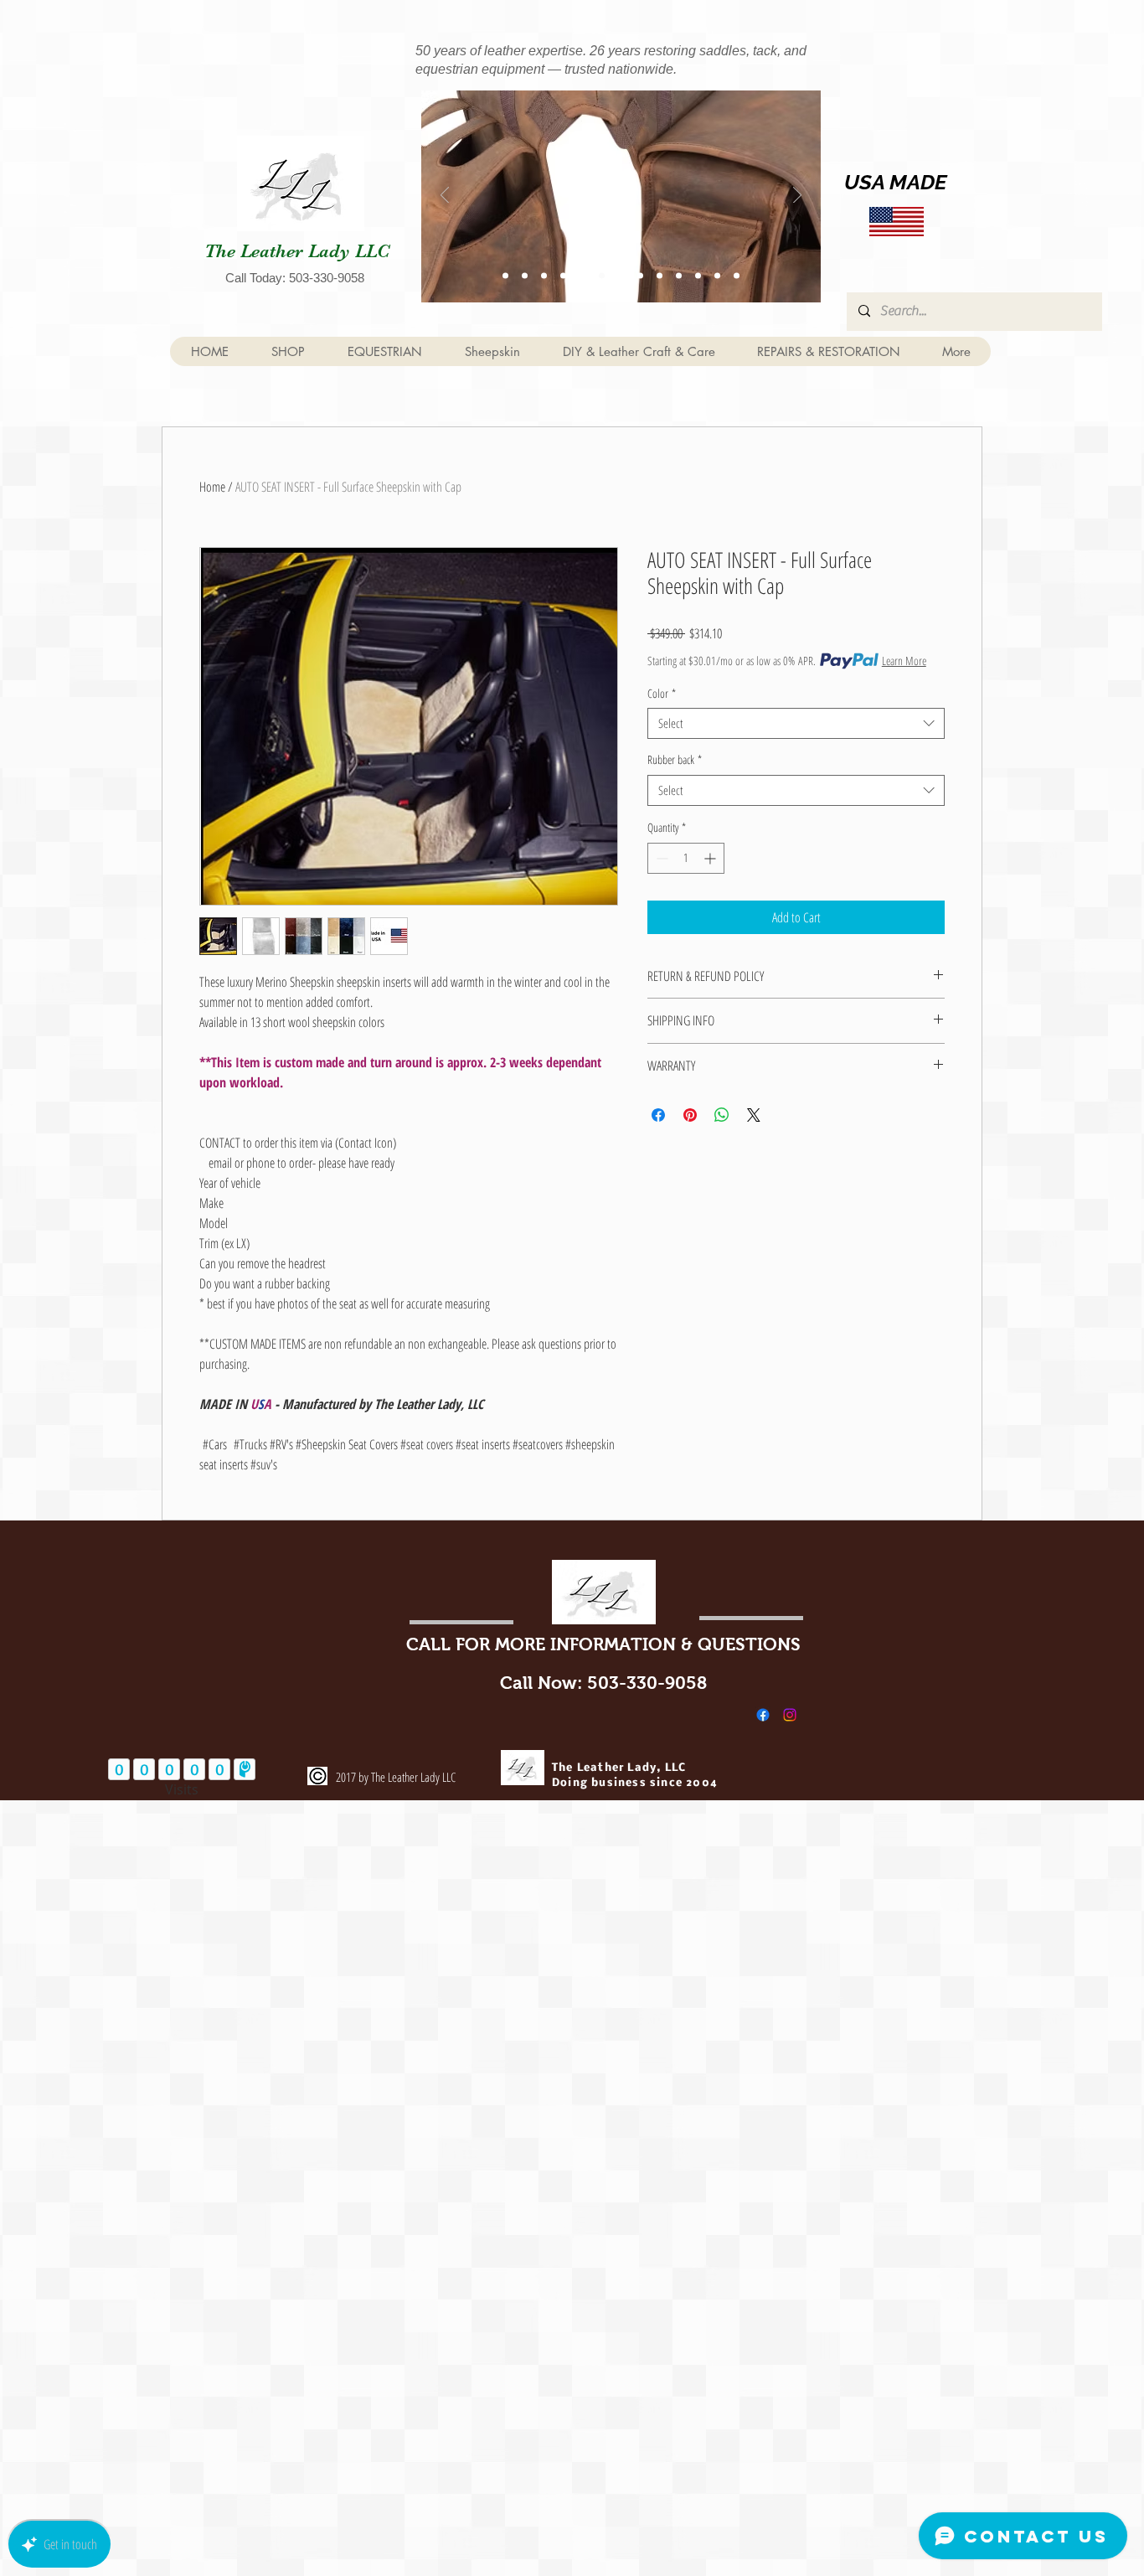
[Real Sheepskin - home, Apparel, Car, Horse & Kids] (660, 275)
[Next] (797, 196)
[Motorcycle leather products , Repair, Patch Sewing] (698, 275)
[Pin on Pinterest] (690, 1115)
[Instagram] (790, 1715)
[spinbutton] (686, 858)
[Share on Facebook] (658, 1115)
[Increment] (711, 858)
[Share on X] (754, 1115)
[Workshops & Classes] (563, 275)
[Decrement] (660, 858)
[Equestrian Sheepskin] (505, 275)
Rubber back (675, 760)
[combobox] (796, 724)
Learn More (904, 661)
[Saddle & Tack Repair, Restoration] (544, 275)
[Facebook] (763, 1715)
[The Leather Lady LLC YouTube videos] (717, 275)
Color (662, 694)
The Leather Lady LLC (297, 251)
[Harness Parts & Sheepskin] (525, 275)
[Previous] (445, 196)
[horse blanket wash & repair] (737, 275)
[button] (384, 351)
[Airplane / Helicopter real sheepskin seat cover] (679, 275)
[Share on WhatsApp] (722, 1115)
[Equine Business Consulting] (640, 275)
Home (212, 487)
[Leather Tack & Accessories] (602, 275)
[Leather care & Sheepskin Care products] (621, 275)
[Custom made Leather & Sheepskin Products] (582, 275)
